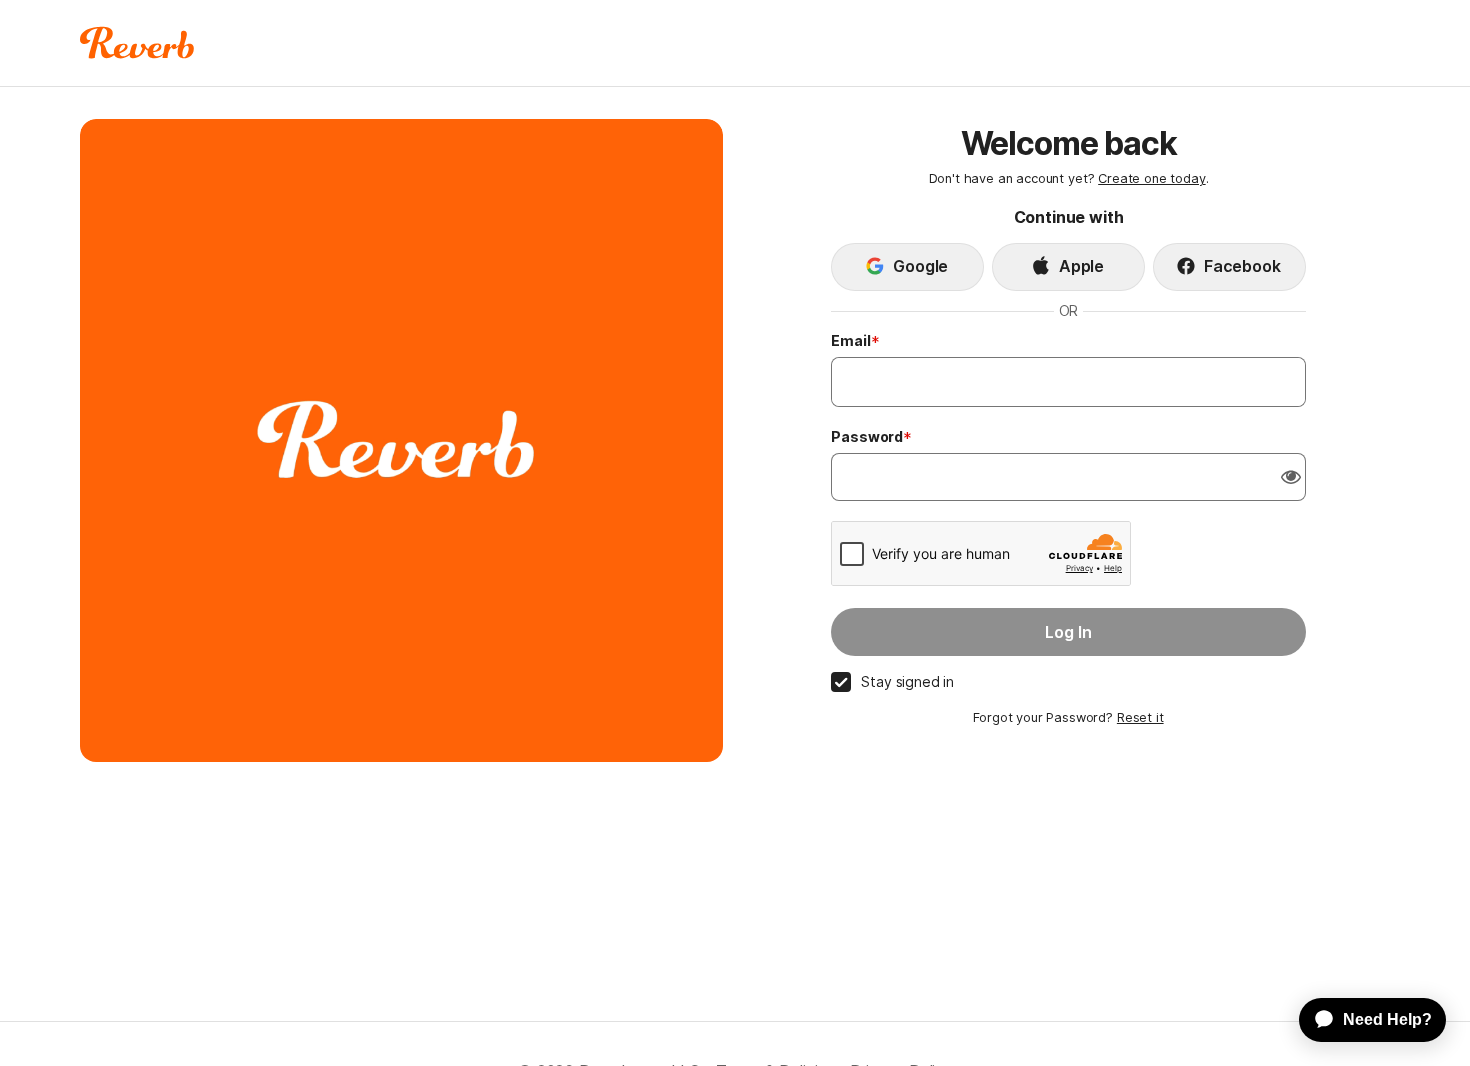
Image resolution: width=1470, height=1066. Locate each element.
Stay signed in (907, 681)
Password (867, 436)
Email (850, 340)
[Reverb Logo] (137, 43)
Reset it (1140, 717)
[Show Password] (1291, 477)
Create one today (1151, 178)
